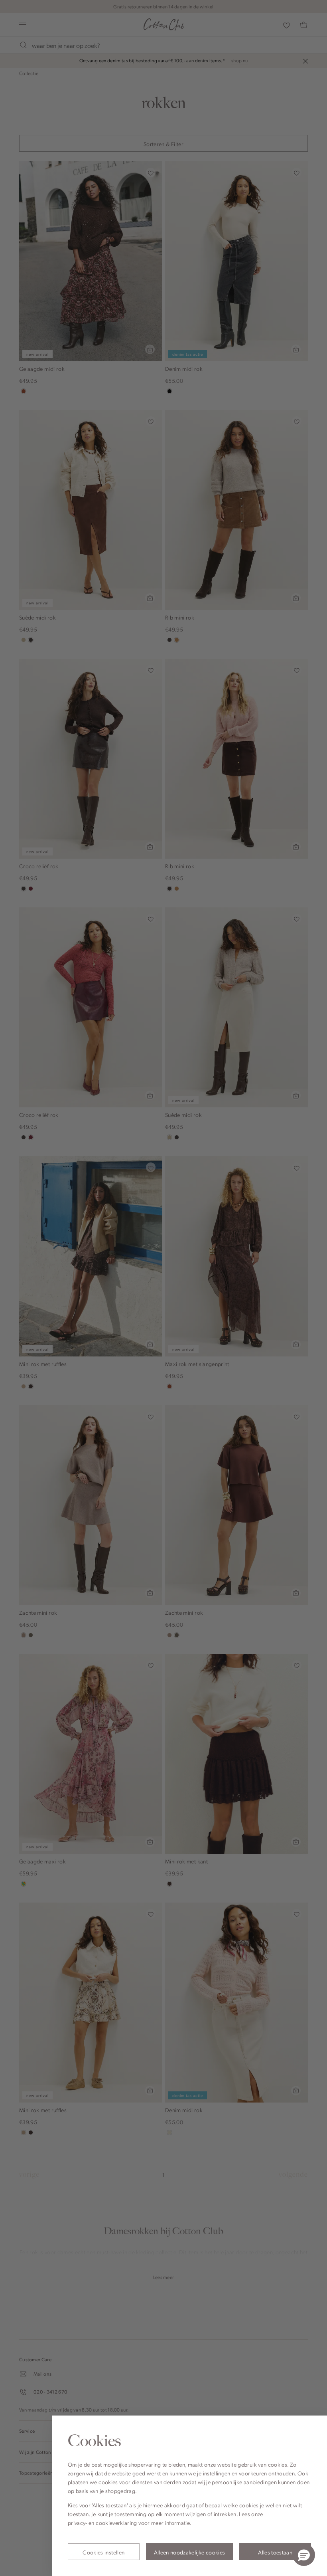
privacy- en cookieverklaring (102, 2523)
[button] (304, 2555)
